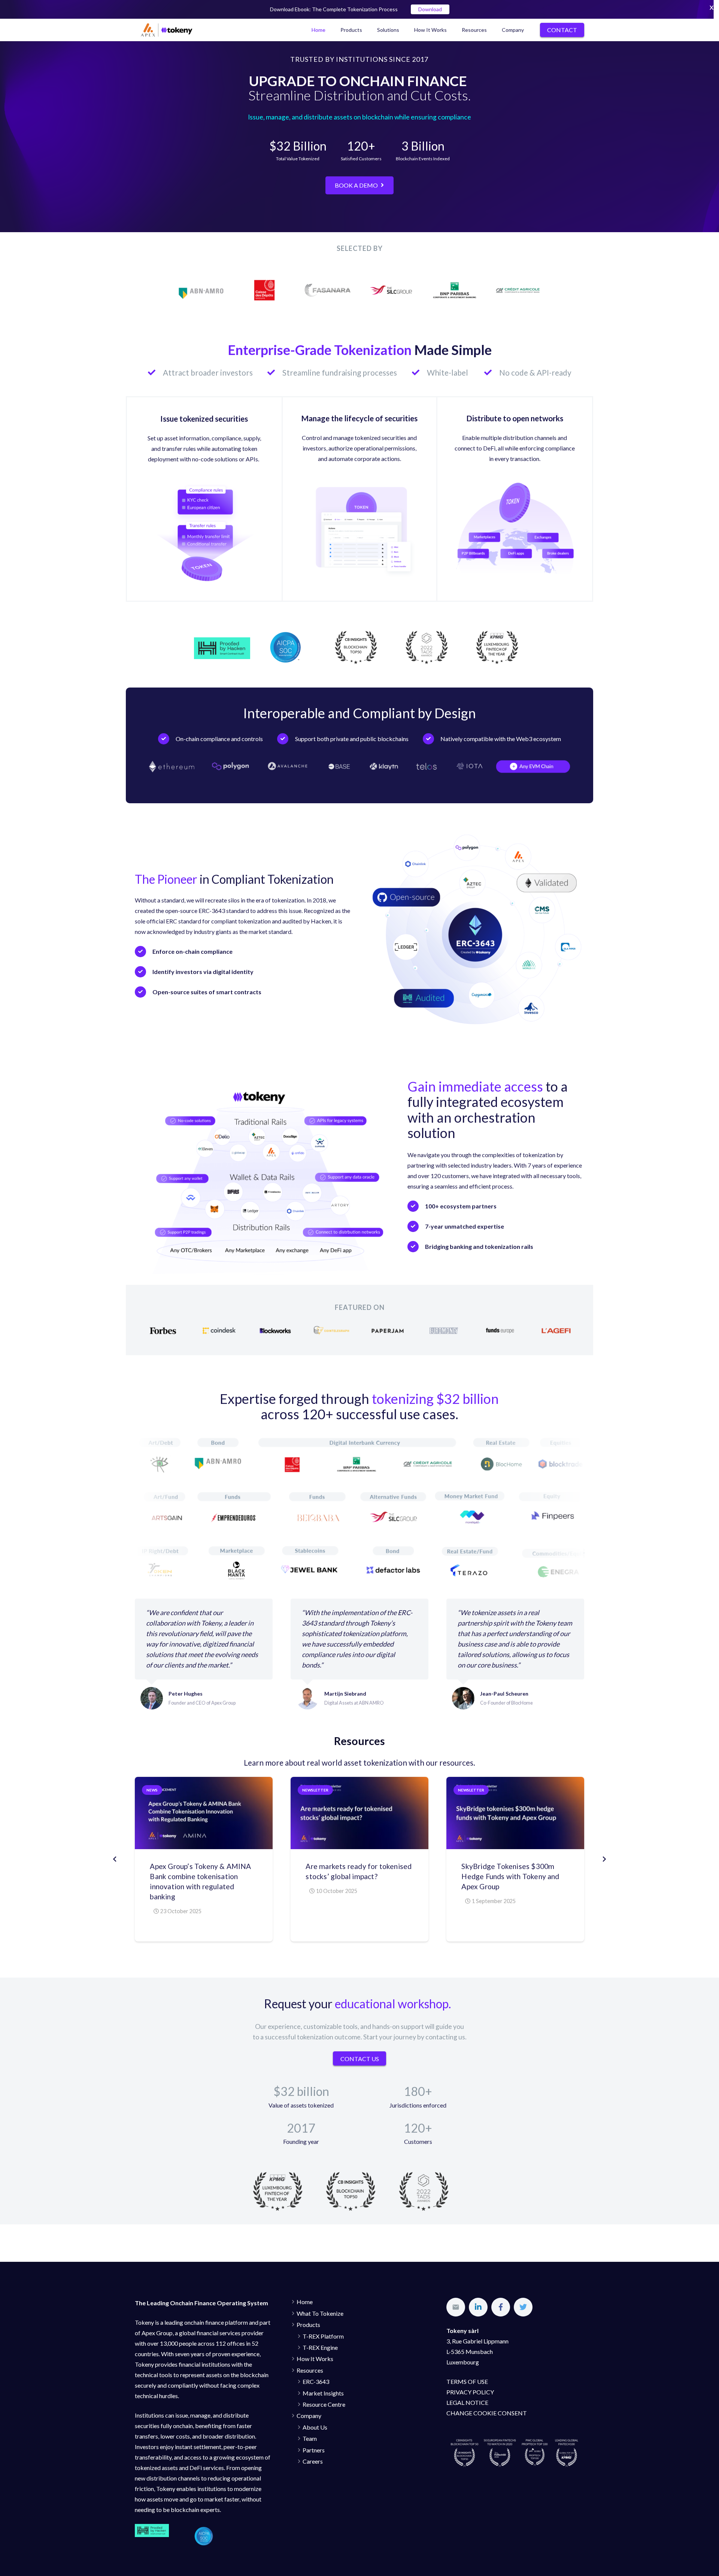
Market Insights (323, 2393)
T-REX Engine (320, 2347)
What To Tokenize (320, 2313)
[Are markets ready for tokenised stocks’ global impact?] (359, 1813)
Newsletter (315, 1790)
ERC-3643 (316, 2381)
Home (305, 2302)
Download (430, 9)
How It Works (315, 2359)
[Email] (456, 2307)
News (152, 1790)
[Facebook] (501, 2307)
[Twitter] (523, 2307)
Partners (314, 2450)
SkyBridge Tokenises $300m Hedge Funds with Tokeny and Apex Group (510, 1876)
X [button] (712, 7)
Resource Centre (324, 2404)
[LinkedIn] (478, 2307)
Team (310, 2438)
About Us (315, 2427)
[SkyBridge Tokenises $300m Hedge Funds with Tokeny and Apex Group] (515, 1813)
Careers (313, 2461)
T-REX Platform (323, 2336)
